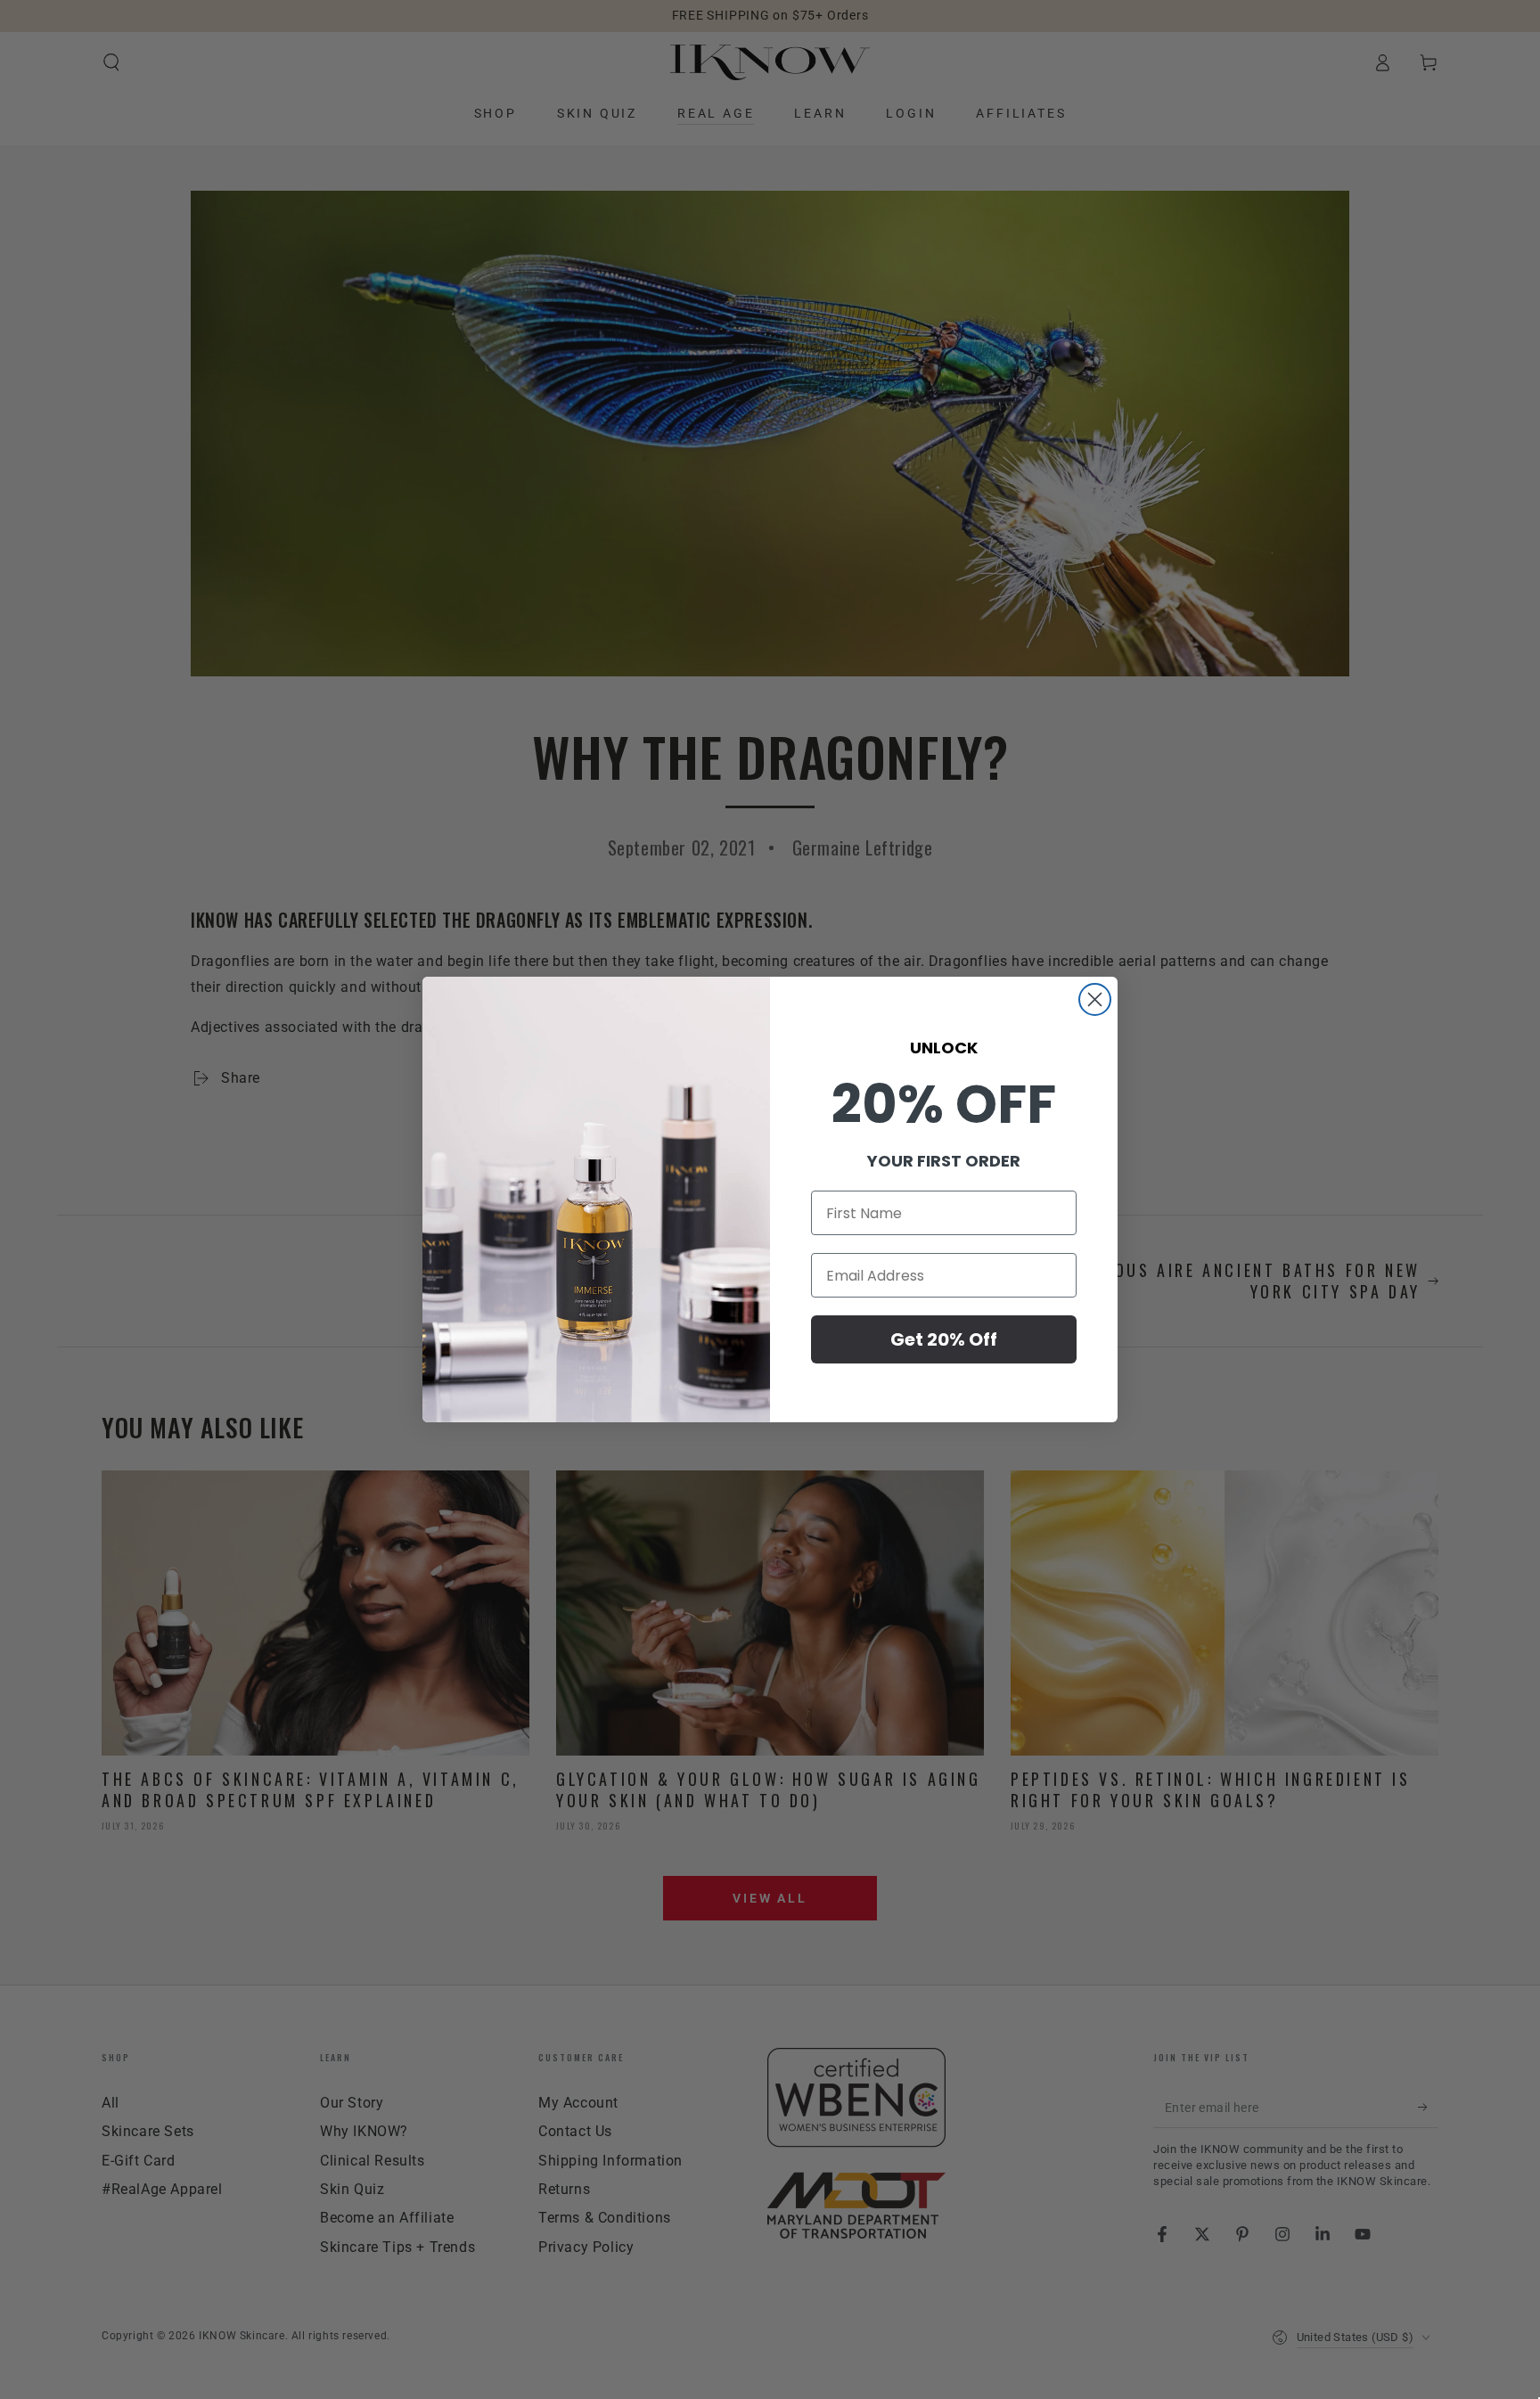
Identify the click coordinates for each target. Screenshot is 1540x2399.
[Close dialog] (1095, 999)
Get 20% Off (944, 1339)
